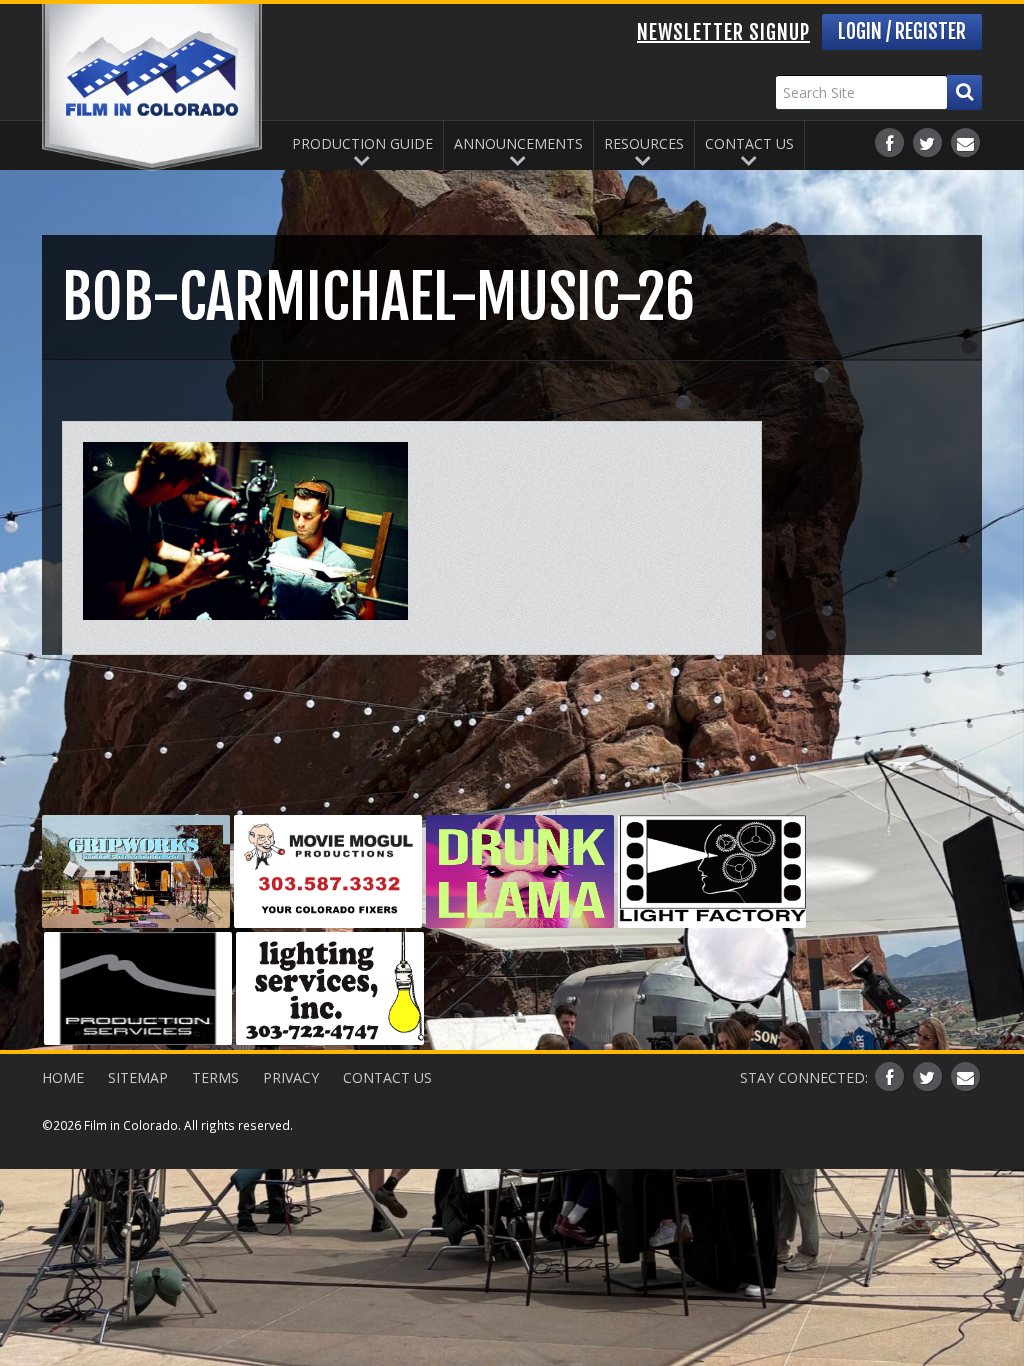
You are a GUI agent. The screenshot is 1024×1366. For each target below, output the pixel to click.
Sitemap (138, 1077)
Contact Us (749, 143)
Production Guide (362, 143)
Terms (215, 1077)
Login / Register (902, 31)
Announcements (518, 143)
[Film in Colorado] (152, 87)
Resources (644, 143)
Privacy (291, 1077)
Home (63, 1077)
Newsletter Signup (723, 32)
